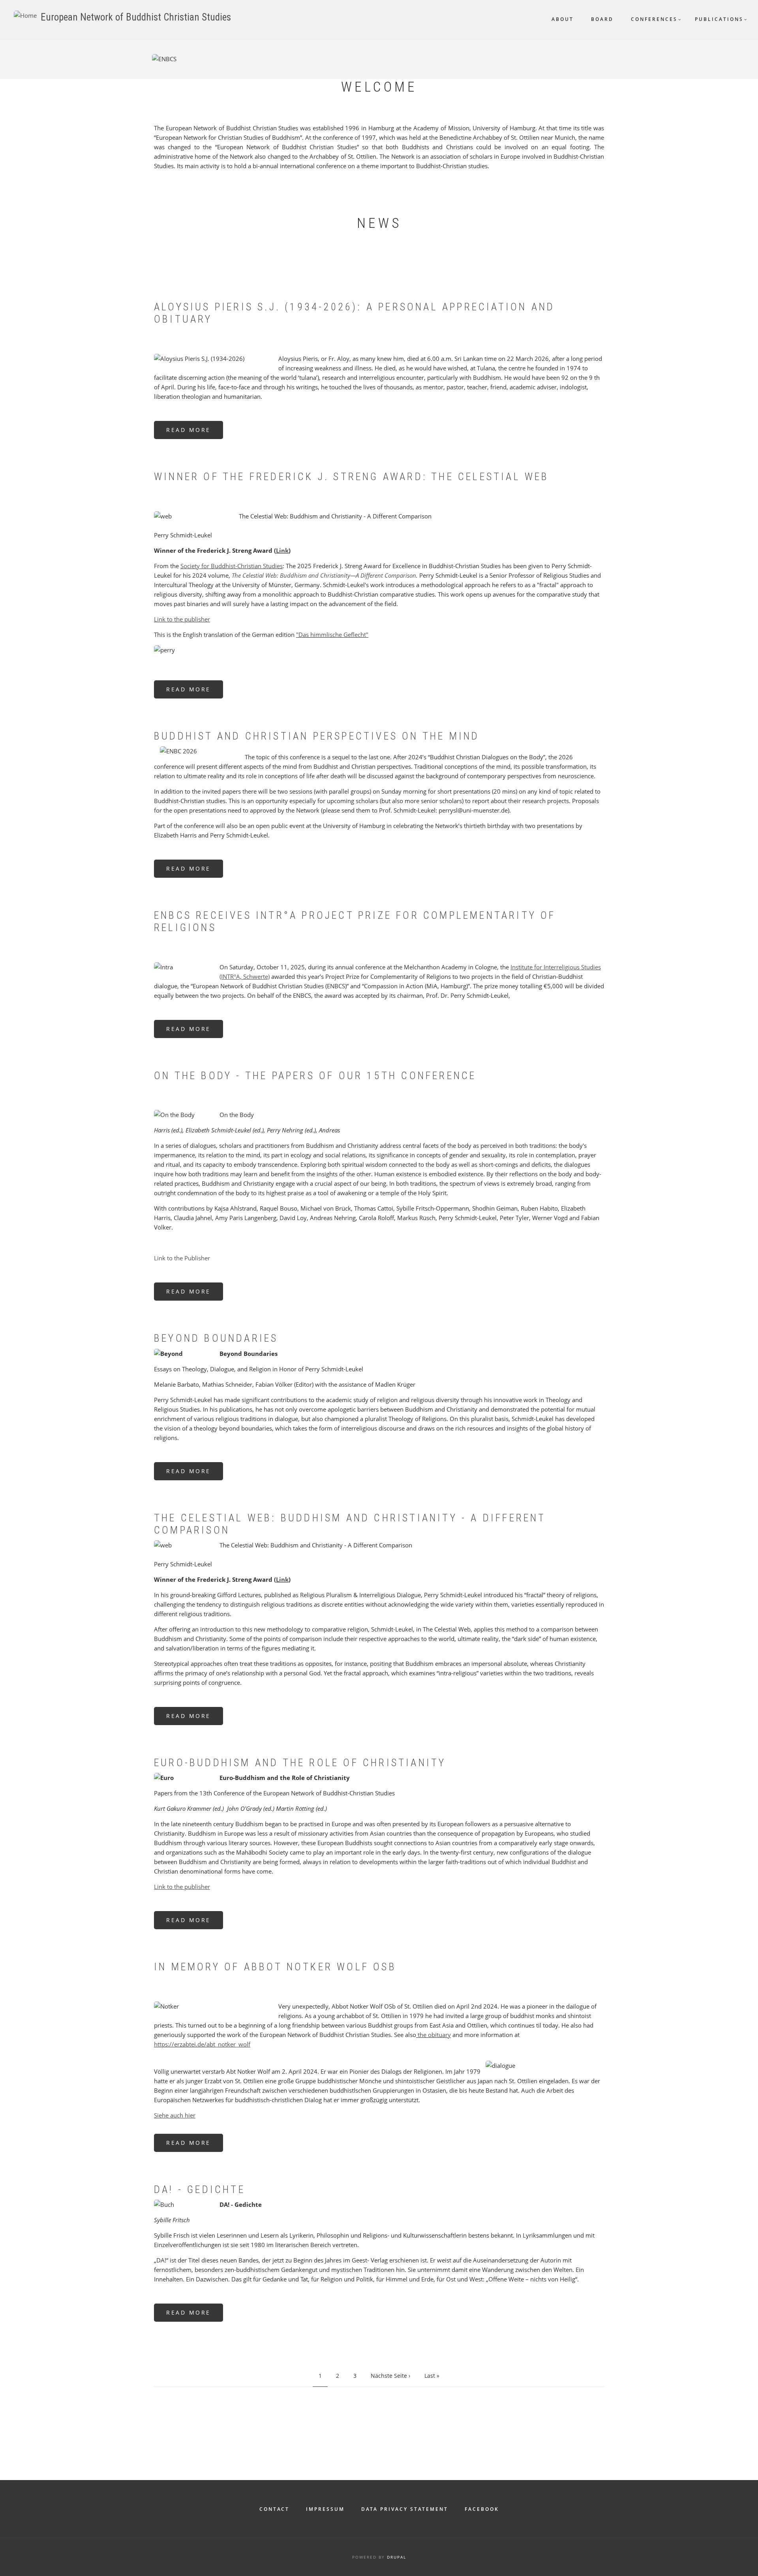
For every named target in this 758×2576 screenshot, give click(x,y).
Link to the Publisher (182, 1258)
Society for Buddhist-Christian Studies (232, 566)
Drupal (397, 2557)
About (563, 19)
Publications (719, 19)
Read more (195, 433)
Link (282, 550)
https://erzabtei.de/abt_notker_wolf (202, 2044)
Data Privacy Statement (405, 2509)
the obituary (433, 2035)
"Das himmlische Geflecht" (332, 635)
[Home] (25, 15)
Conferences (654, 19)
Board (602, 19)
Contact (274, 2509)
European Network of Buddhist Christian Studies (136, 17)
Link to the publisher (182, 619)
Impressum (325, 2509)
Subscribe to (157, 2402)
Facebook (482, 2509)
